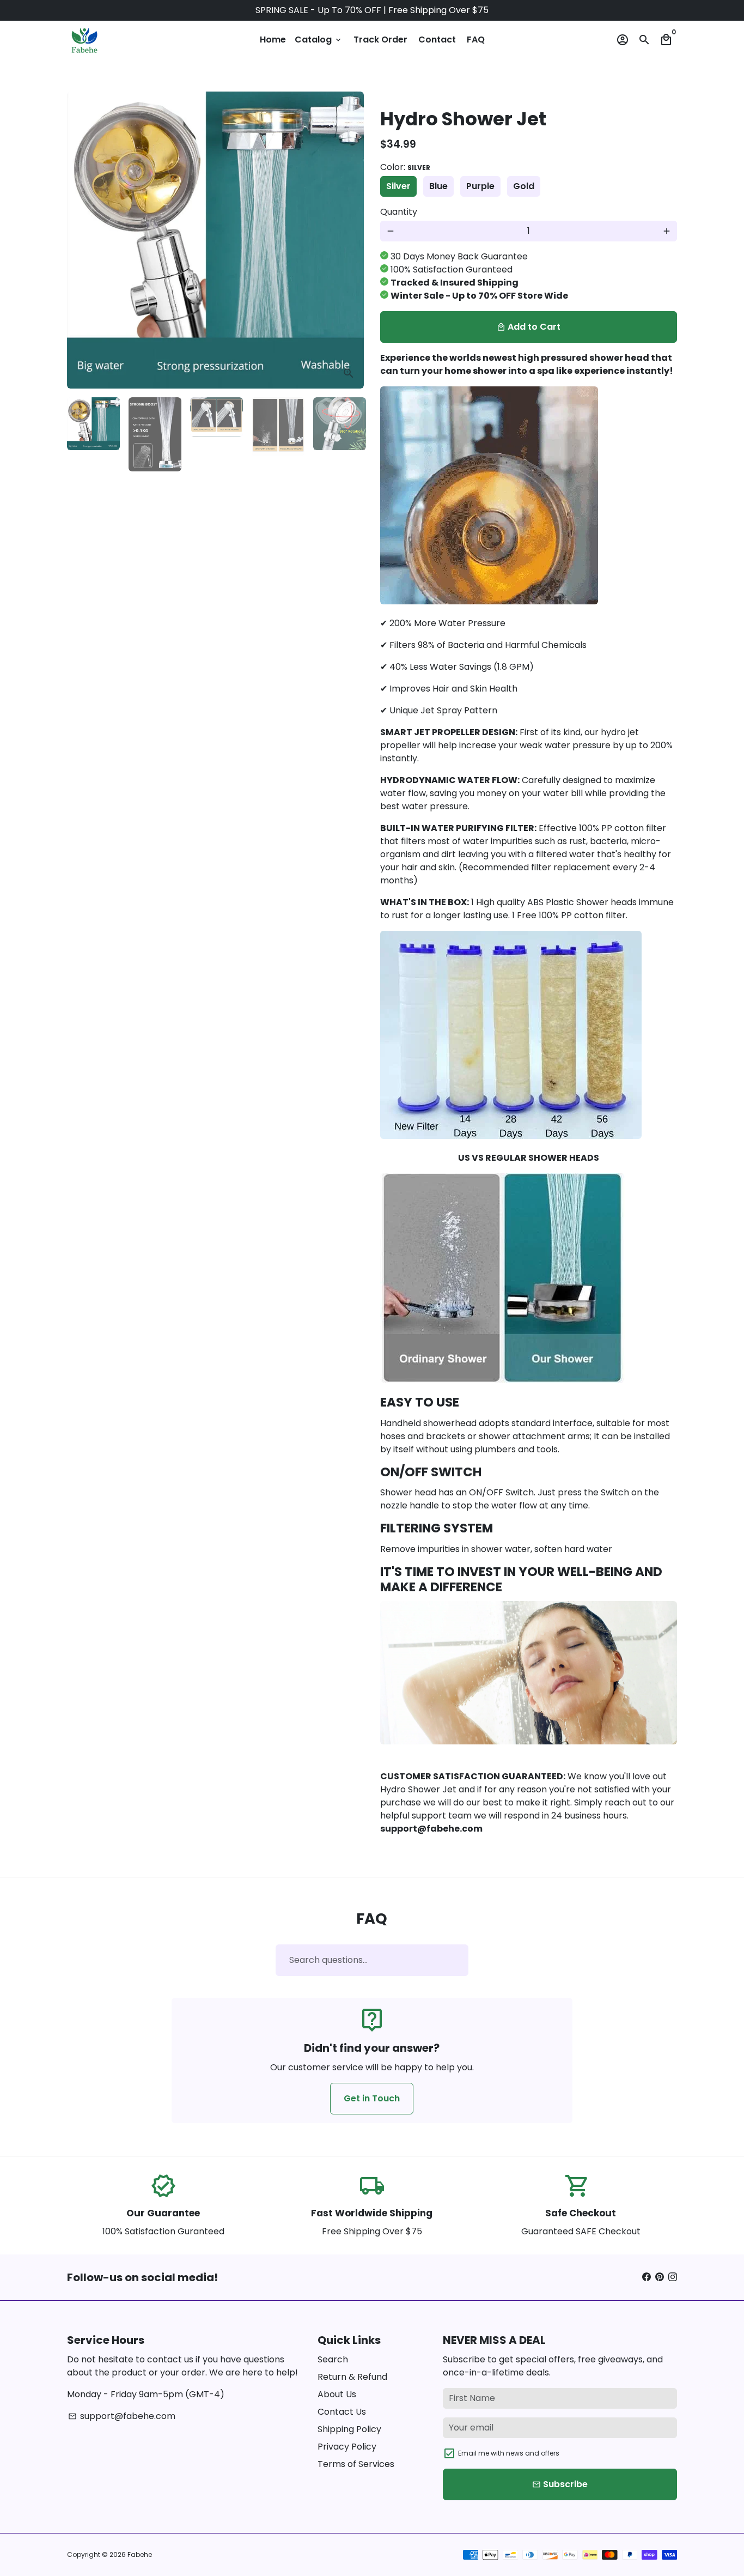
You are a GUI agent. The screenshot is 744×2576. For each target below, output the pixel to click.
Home (273, 40)
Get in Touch (372, 2098)
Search (333, 2359)
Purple (480, 186)
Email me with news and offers (509, 2453)
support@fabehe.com (122, 2416)
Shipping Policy (349, 2429)
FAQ (476, 40)
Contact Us (342, 2412)
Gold (524, 186)
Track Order (380, 40)
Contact (437, 40)
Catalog (319, 40)
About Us (337, 2394)
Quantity (399, 212)
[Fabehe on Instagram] (673, 2277)
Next (349, 240)
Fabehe (140, 2554)
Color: (405, 167)
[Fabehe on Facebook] (647, 2277)
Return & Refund (352, 2377)
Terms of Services (356, 2464)
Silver (398, 186)
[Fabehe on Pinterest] (660, 2277)
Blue (438, 186)
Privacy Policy (347, 2447)
